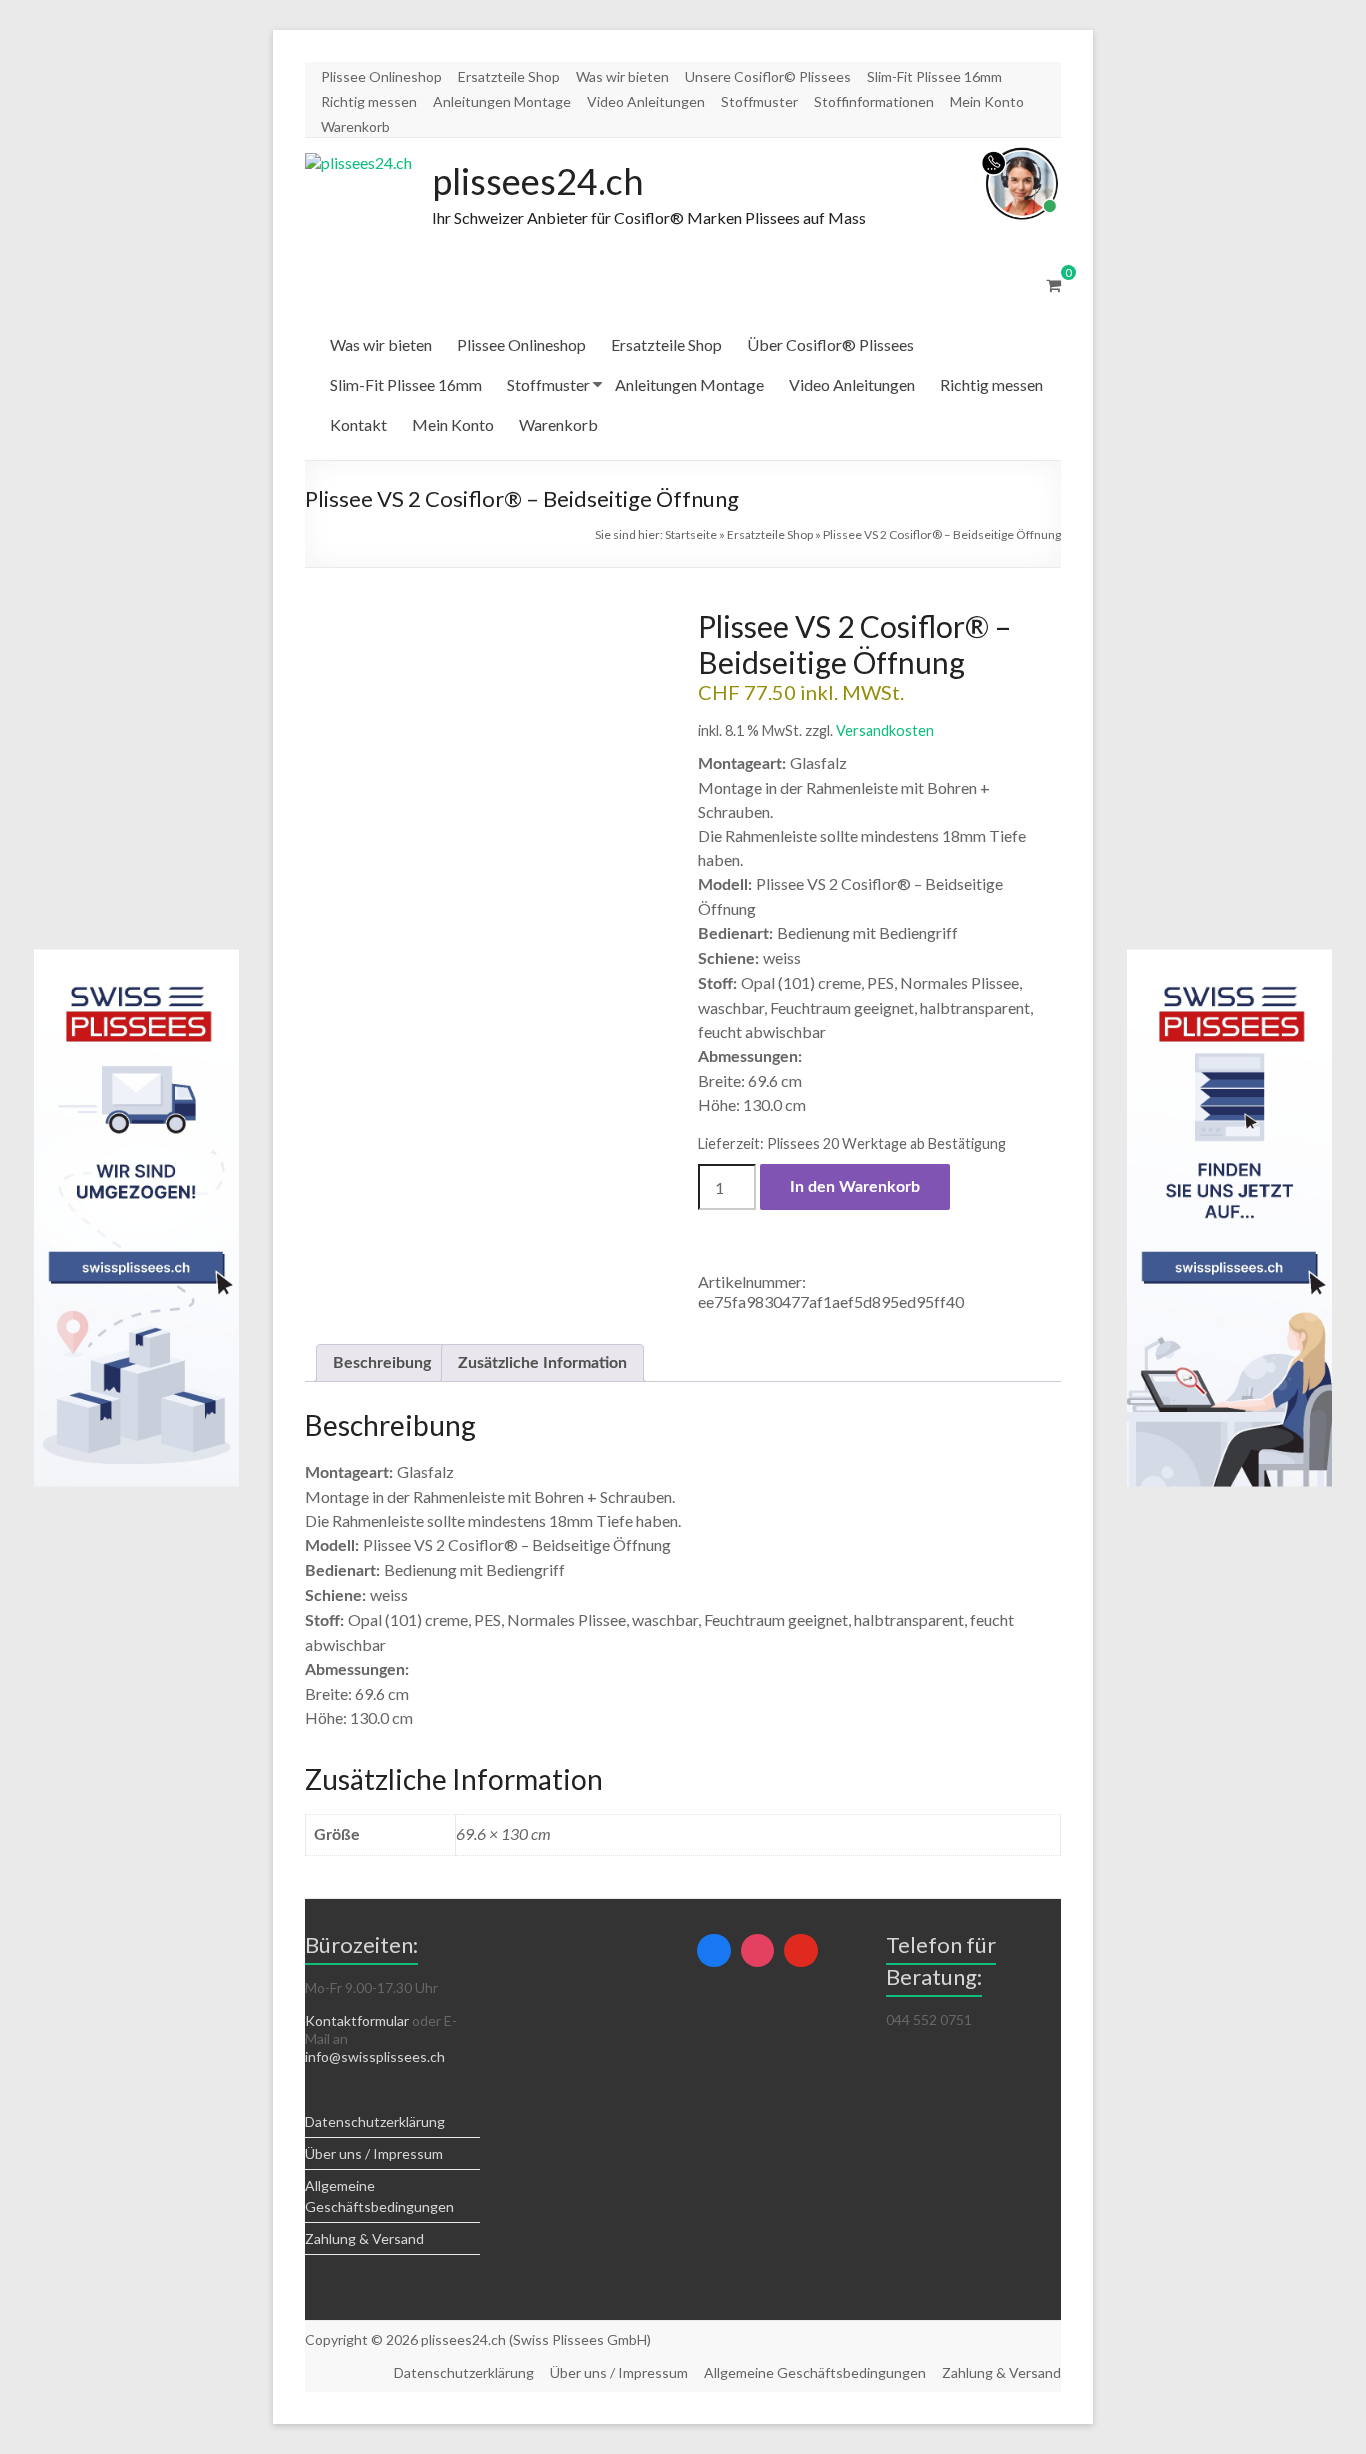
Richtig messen (369, 101)
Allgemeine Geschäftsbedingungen (815, 2372)
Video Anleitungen (646, 101)
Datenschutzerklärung (375, 2121)
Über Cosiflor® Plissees (830, 344)
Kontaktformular (357, 2020)
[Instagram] (758, 1951)
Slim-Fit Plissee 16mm (934, 76)
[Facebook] (714, 1951)
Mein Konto (987, 101)
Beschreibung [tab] (382, 1363)
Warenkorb (355, 126)
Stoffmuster (759, 101)
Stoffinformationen (874, 101)
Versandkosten (885, 730)
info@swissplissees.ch (375, 2056)
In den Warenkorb (855, 1187)
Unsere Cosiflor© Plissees (768, 76)
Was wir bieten (622, 76)
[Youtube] (801, 1951)
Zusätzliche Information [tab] (542, 1363)
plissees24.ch (538, 181)
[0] (1053, 285)
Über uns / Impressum (374, 2153)
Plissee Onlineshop (381, 76)
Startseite (691, 534)
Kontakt (358, 424)
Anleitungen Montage (502, 101)
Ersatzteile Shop (509, 76)
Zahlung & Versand (364, 2238)
